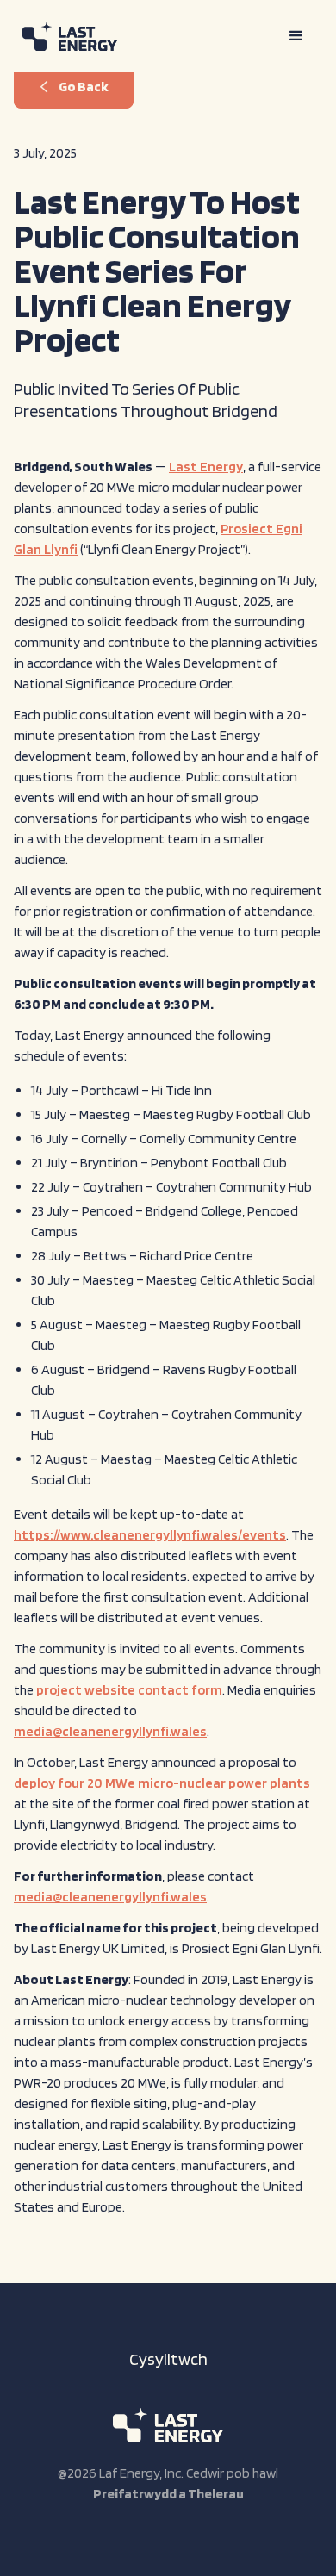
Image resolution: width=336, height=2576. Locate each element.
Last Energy (206, 467)
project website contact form (129, 1690)
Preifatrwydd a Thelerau (168, 2494)
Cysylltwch (168, 2359)
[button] (296, 36)
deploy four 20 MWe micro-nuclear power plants (162, 1783)
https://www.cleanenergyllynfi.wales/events (150, 1535)
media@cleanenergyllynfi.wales (110, 1731)
